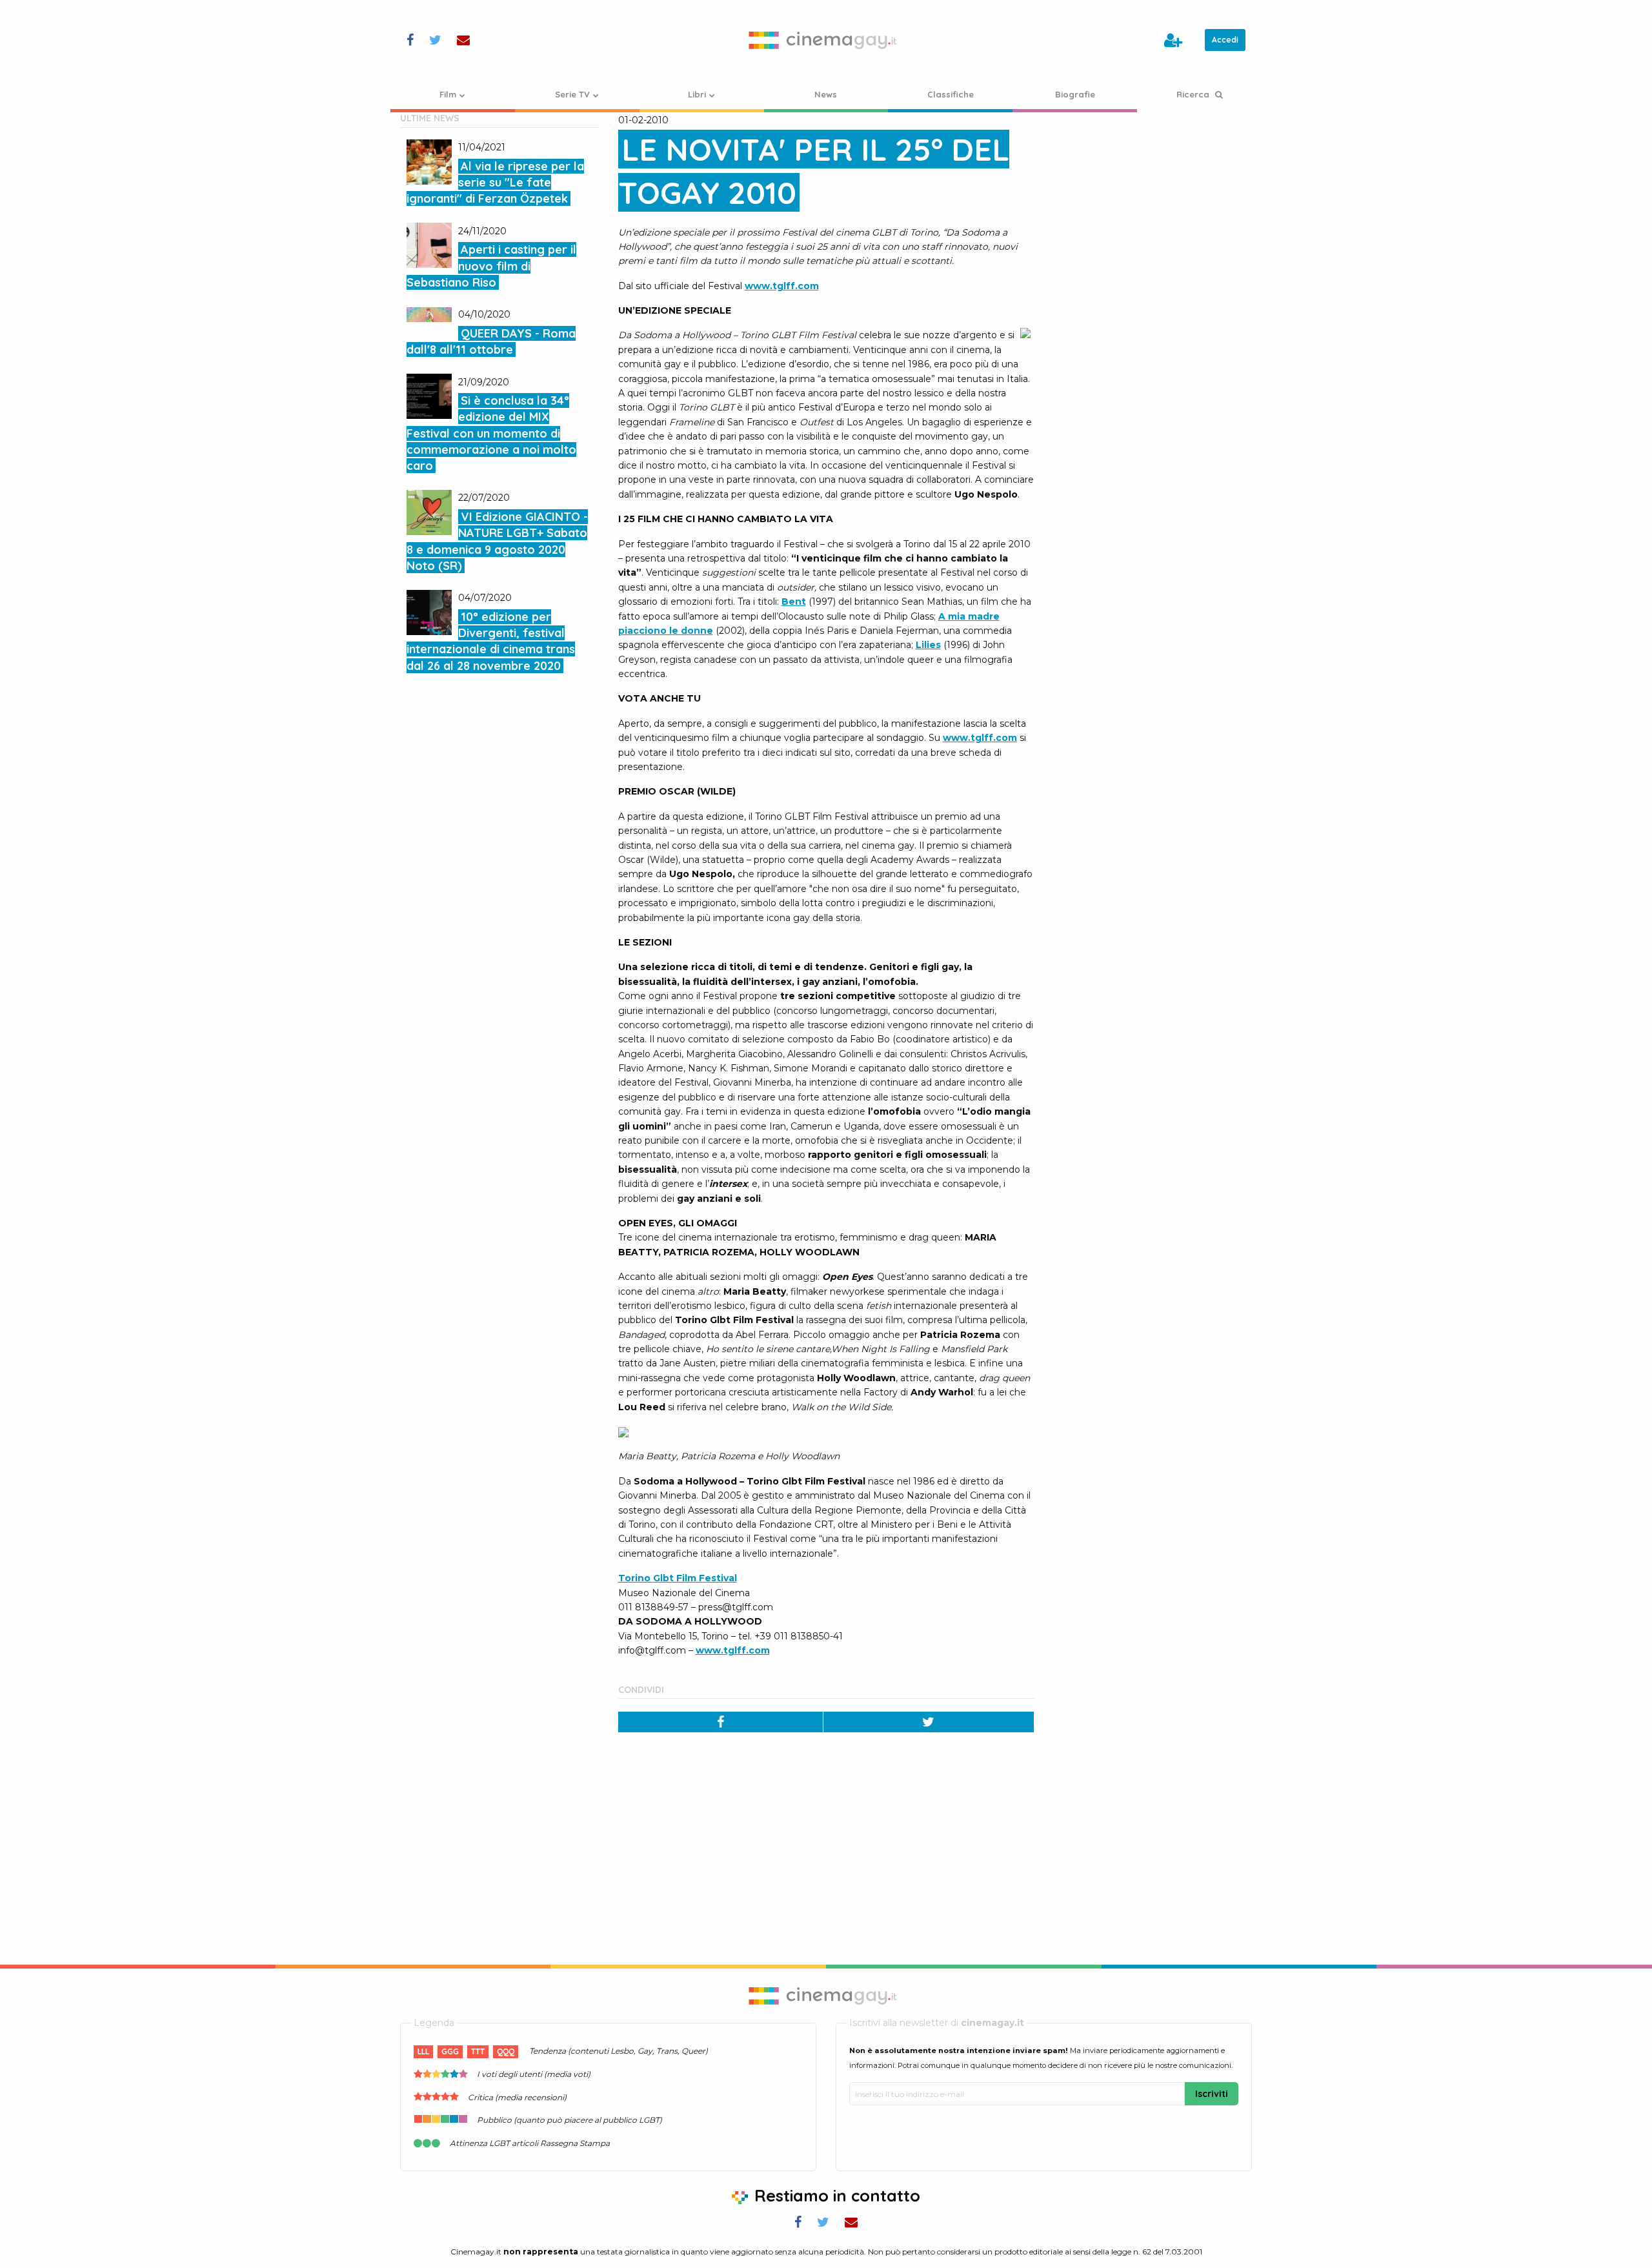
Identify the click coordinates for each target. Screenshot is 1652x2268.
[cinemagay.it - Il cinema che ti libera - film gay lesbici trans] (826, 40)
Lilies (928, 645)
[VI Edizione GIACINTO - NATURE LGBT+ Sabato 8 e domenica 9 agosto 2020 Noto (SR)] (429, 512)
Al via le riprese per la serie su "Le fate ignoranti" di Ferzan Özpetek (495, 182)
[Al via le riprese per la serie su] (429, 162)
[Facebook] (721, 1722)
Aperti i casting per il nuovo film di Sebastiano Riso (491, 266)
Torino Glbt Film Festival (678, 1578)
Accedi (1225, 40)
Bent (794, 602)
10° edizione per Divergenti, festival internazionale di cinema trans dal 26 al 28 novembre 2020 (491, 641)
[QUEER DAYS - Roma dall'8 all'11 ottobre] (429, 314)
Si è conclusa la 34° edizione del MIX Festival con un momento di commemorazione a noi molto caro (491, 433)
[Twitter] (929, 1722)
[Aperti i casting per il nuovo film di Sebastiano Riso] (429, 245)
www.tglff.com (782, 286)
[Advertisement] (1153, 193)
